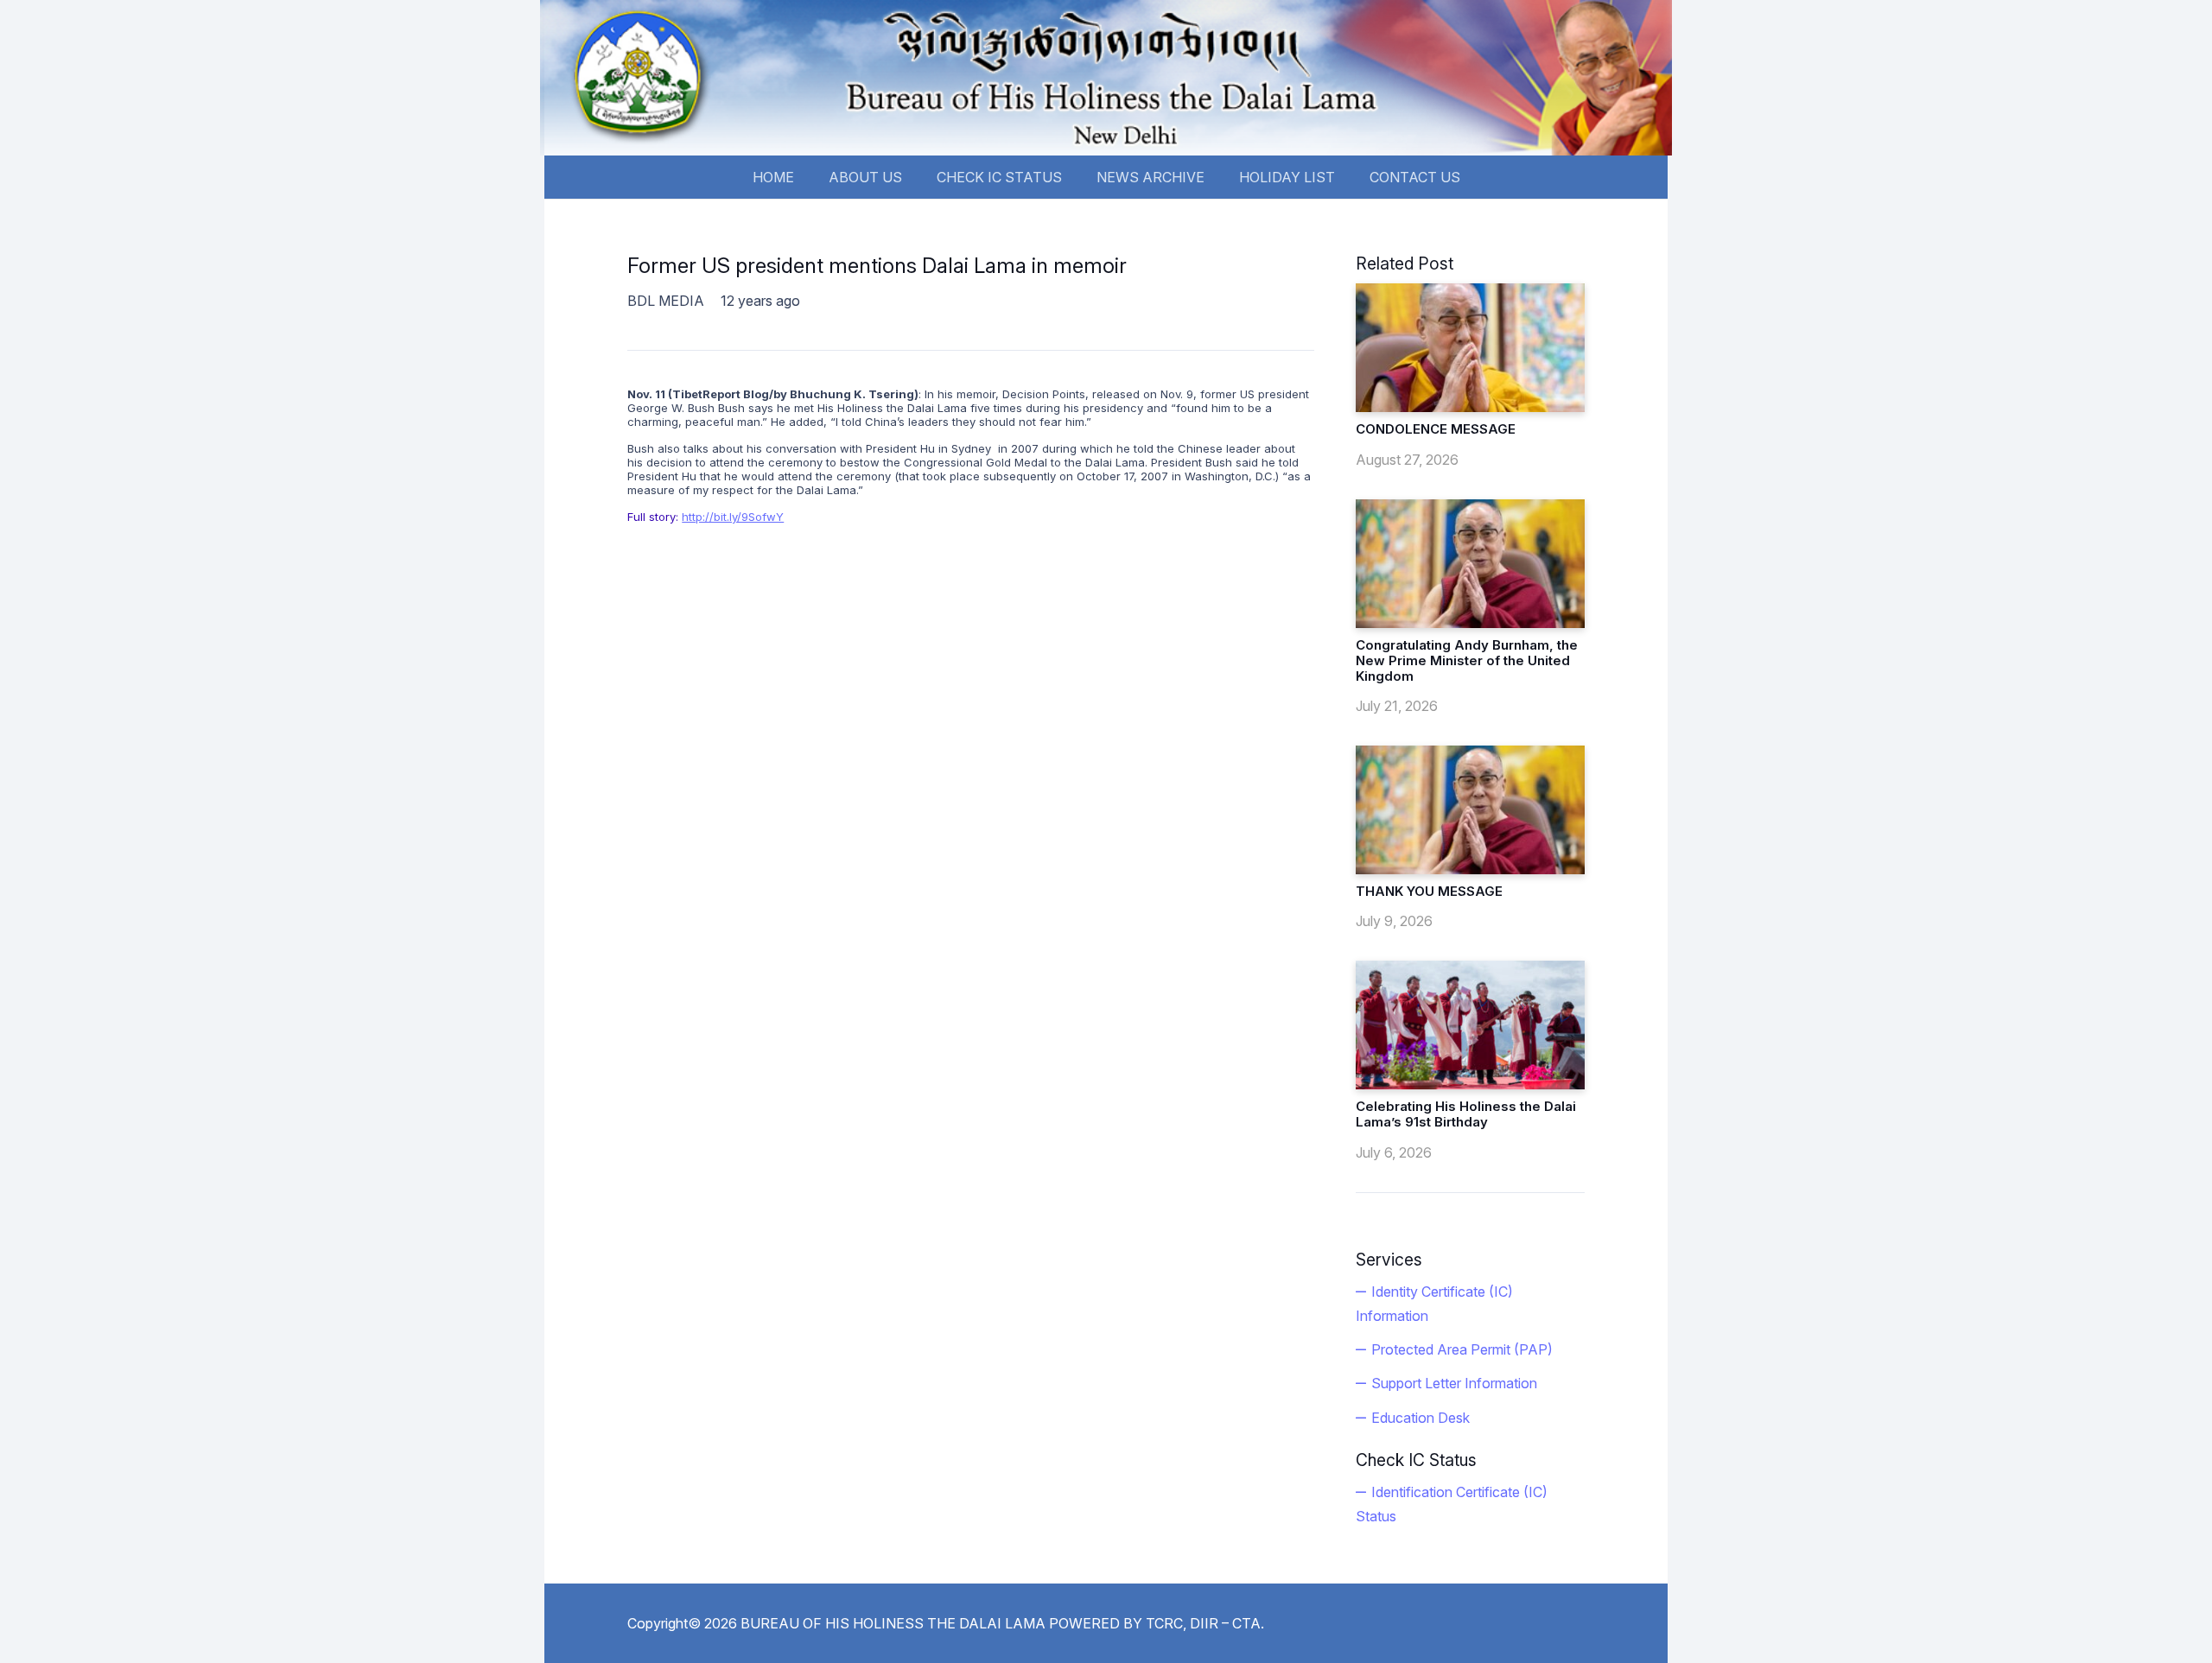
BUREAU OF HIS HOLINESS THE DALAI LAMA (893, 1623)
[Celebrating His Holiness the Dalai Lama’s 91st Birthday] (1470, 1025)
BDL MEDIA (666, 301)
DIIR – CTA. (1227, 1623)
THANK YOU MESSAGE (1429, 891)
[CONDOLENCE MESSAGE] (1470, 348)
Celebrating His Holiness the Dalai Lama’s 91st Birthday (1466, 1114)
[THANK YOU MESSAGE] (1470, 810)
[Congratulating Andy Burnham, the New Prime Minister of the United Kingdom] (1470, 564)
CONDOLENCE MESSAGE (1436, 429)
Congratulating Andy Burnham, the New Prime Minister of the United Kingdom (1467, 660)
